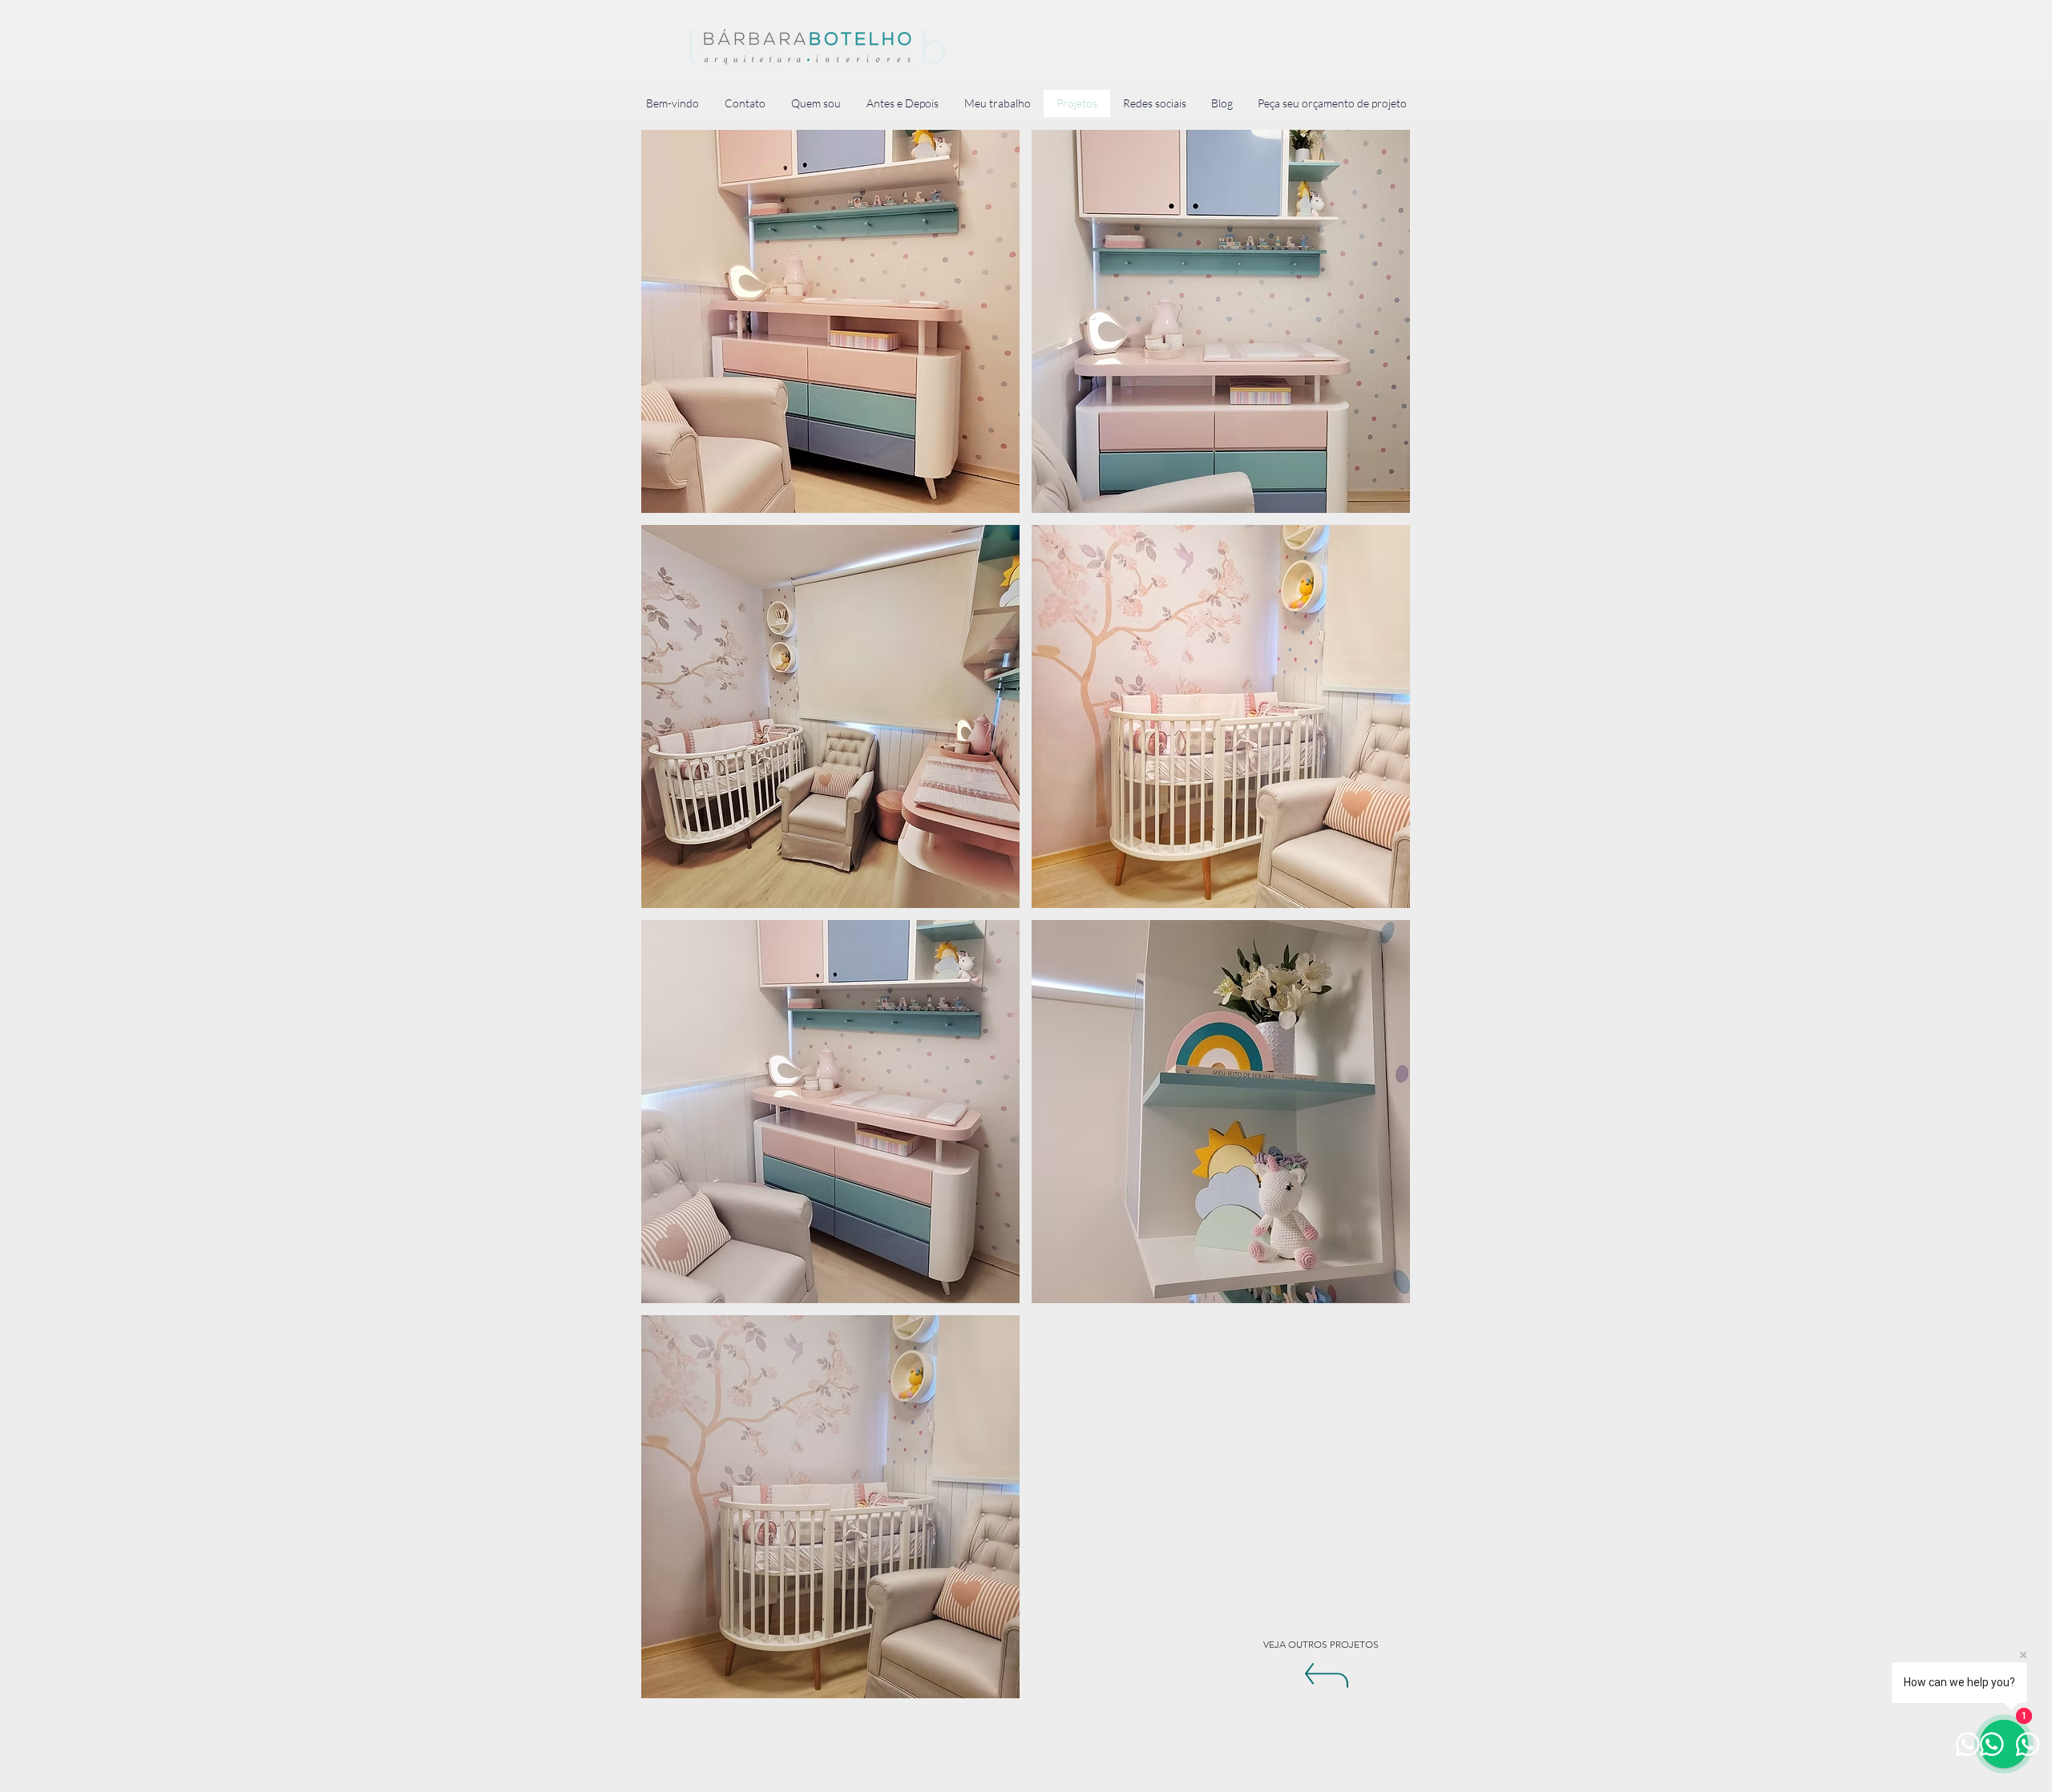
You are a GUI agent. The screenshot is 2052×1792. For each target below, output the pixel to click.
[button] (830, 321)
